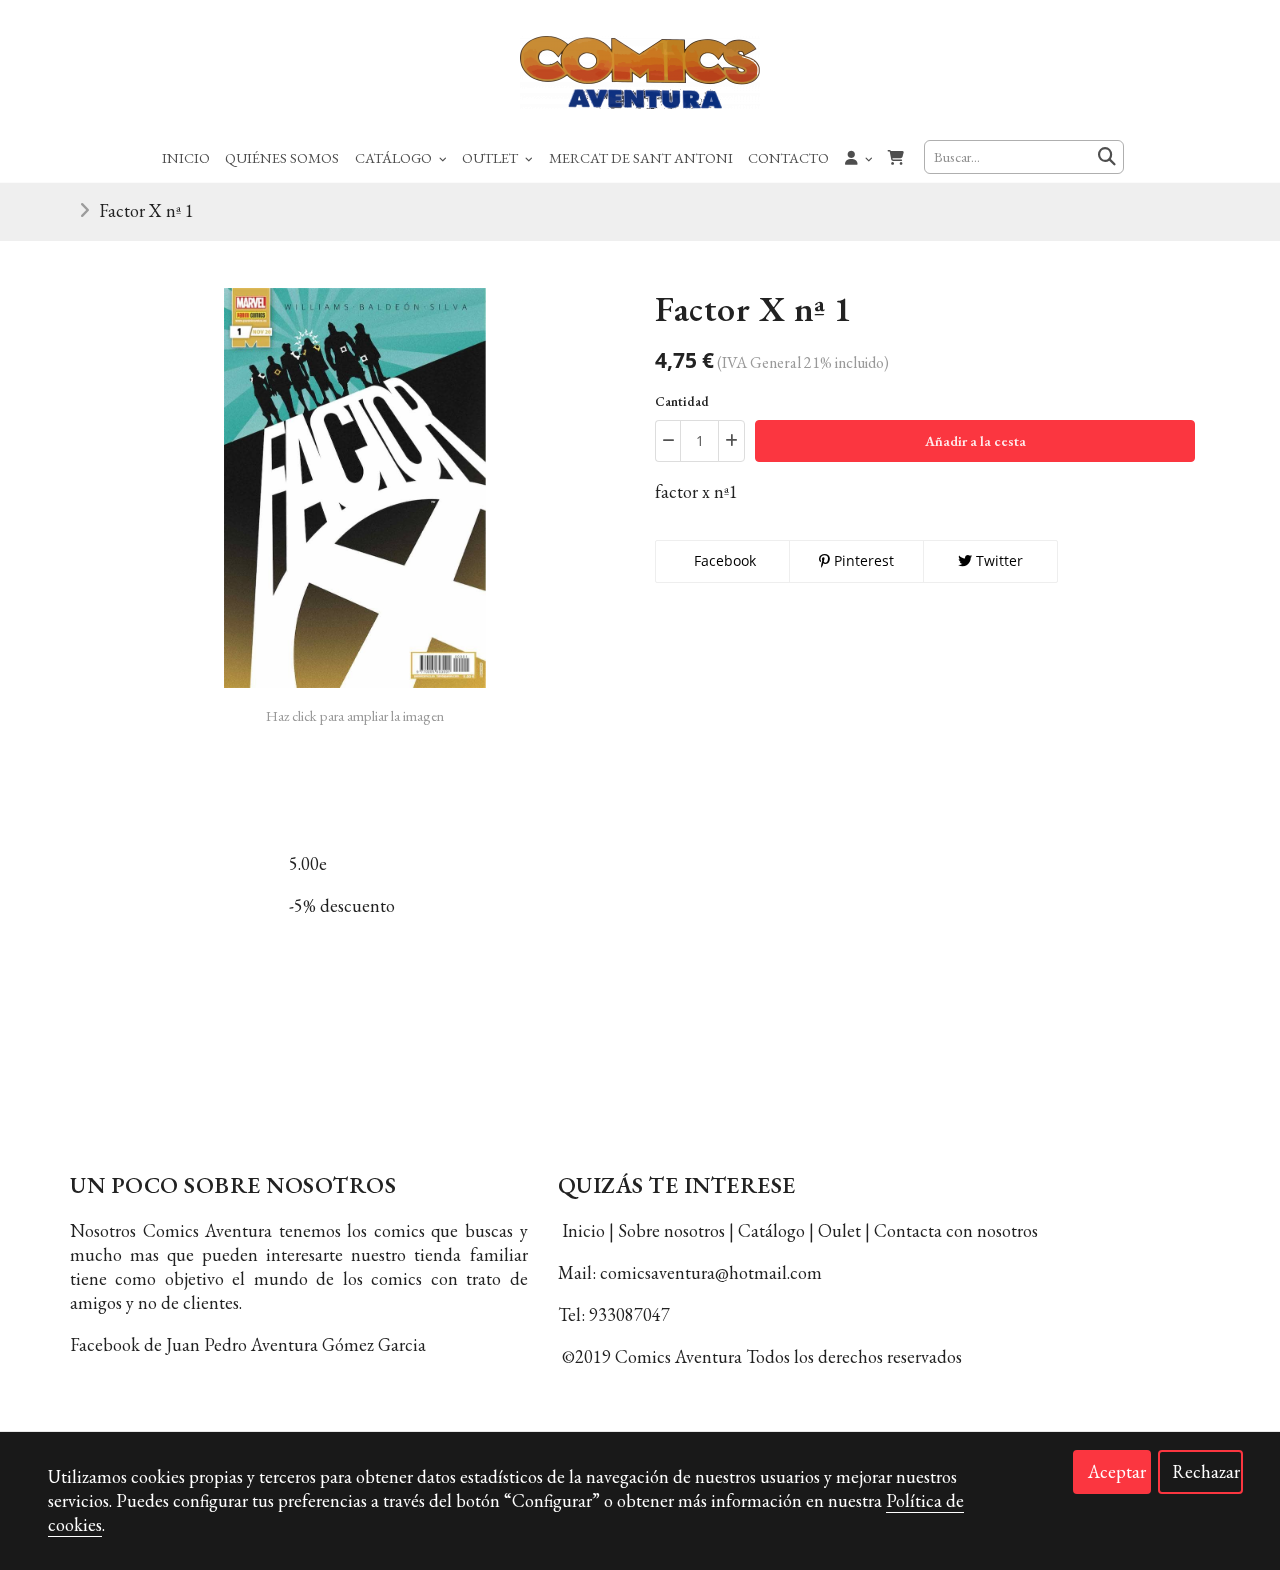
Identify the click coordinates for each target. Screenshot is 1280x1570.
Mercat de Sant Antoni (641, 157)
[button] (859, 157)
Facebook (723, 560)
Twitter (997, 560)
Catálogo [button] (395, 157)
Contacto (788, 157)
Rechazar (1206, 1471)
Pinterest (862, 560)
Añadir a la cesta (975, 441)
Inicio (186, 157)
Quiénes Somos (282, 157)
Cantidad (682, 401)
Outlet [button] (491, 157)
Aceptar (1117, 1471)
